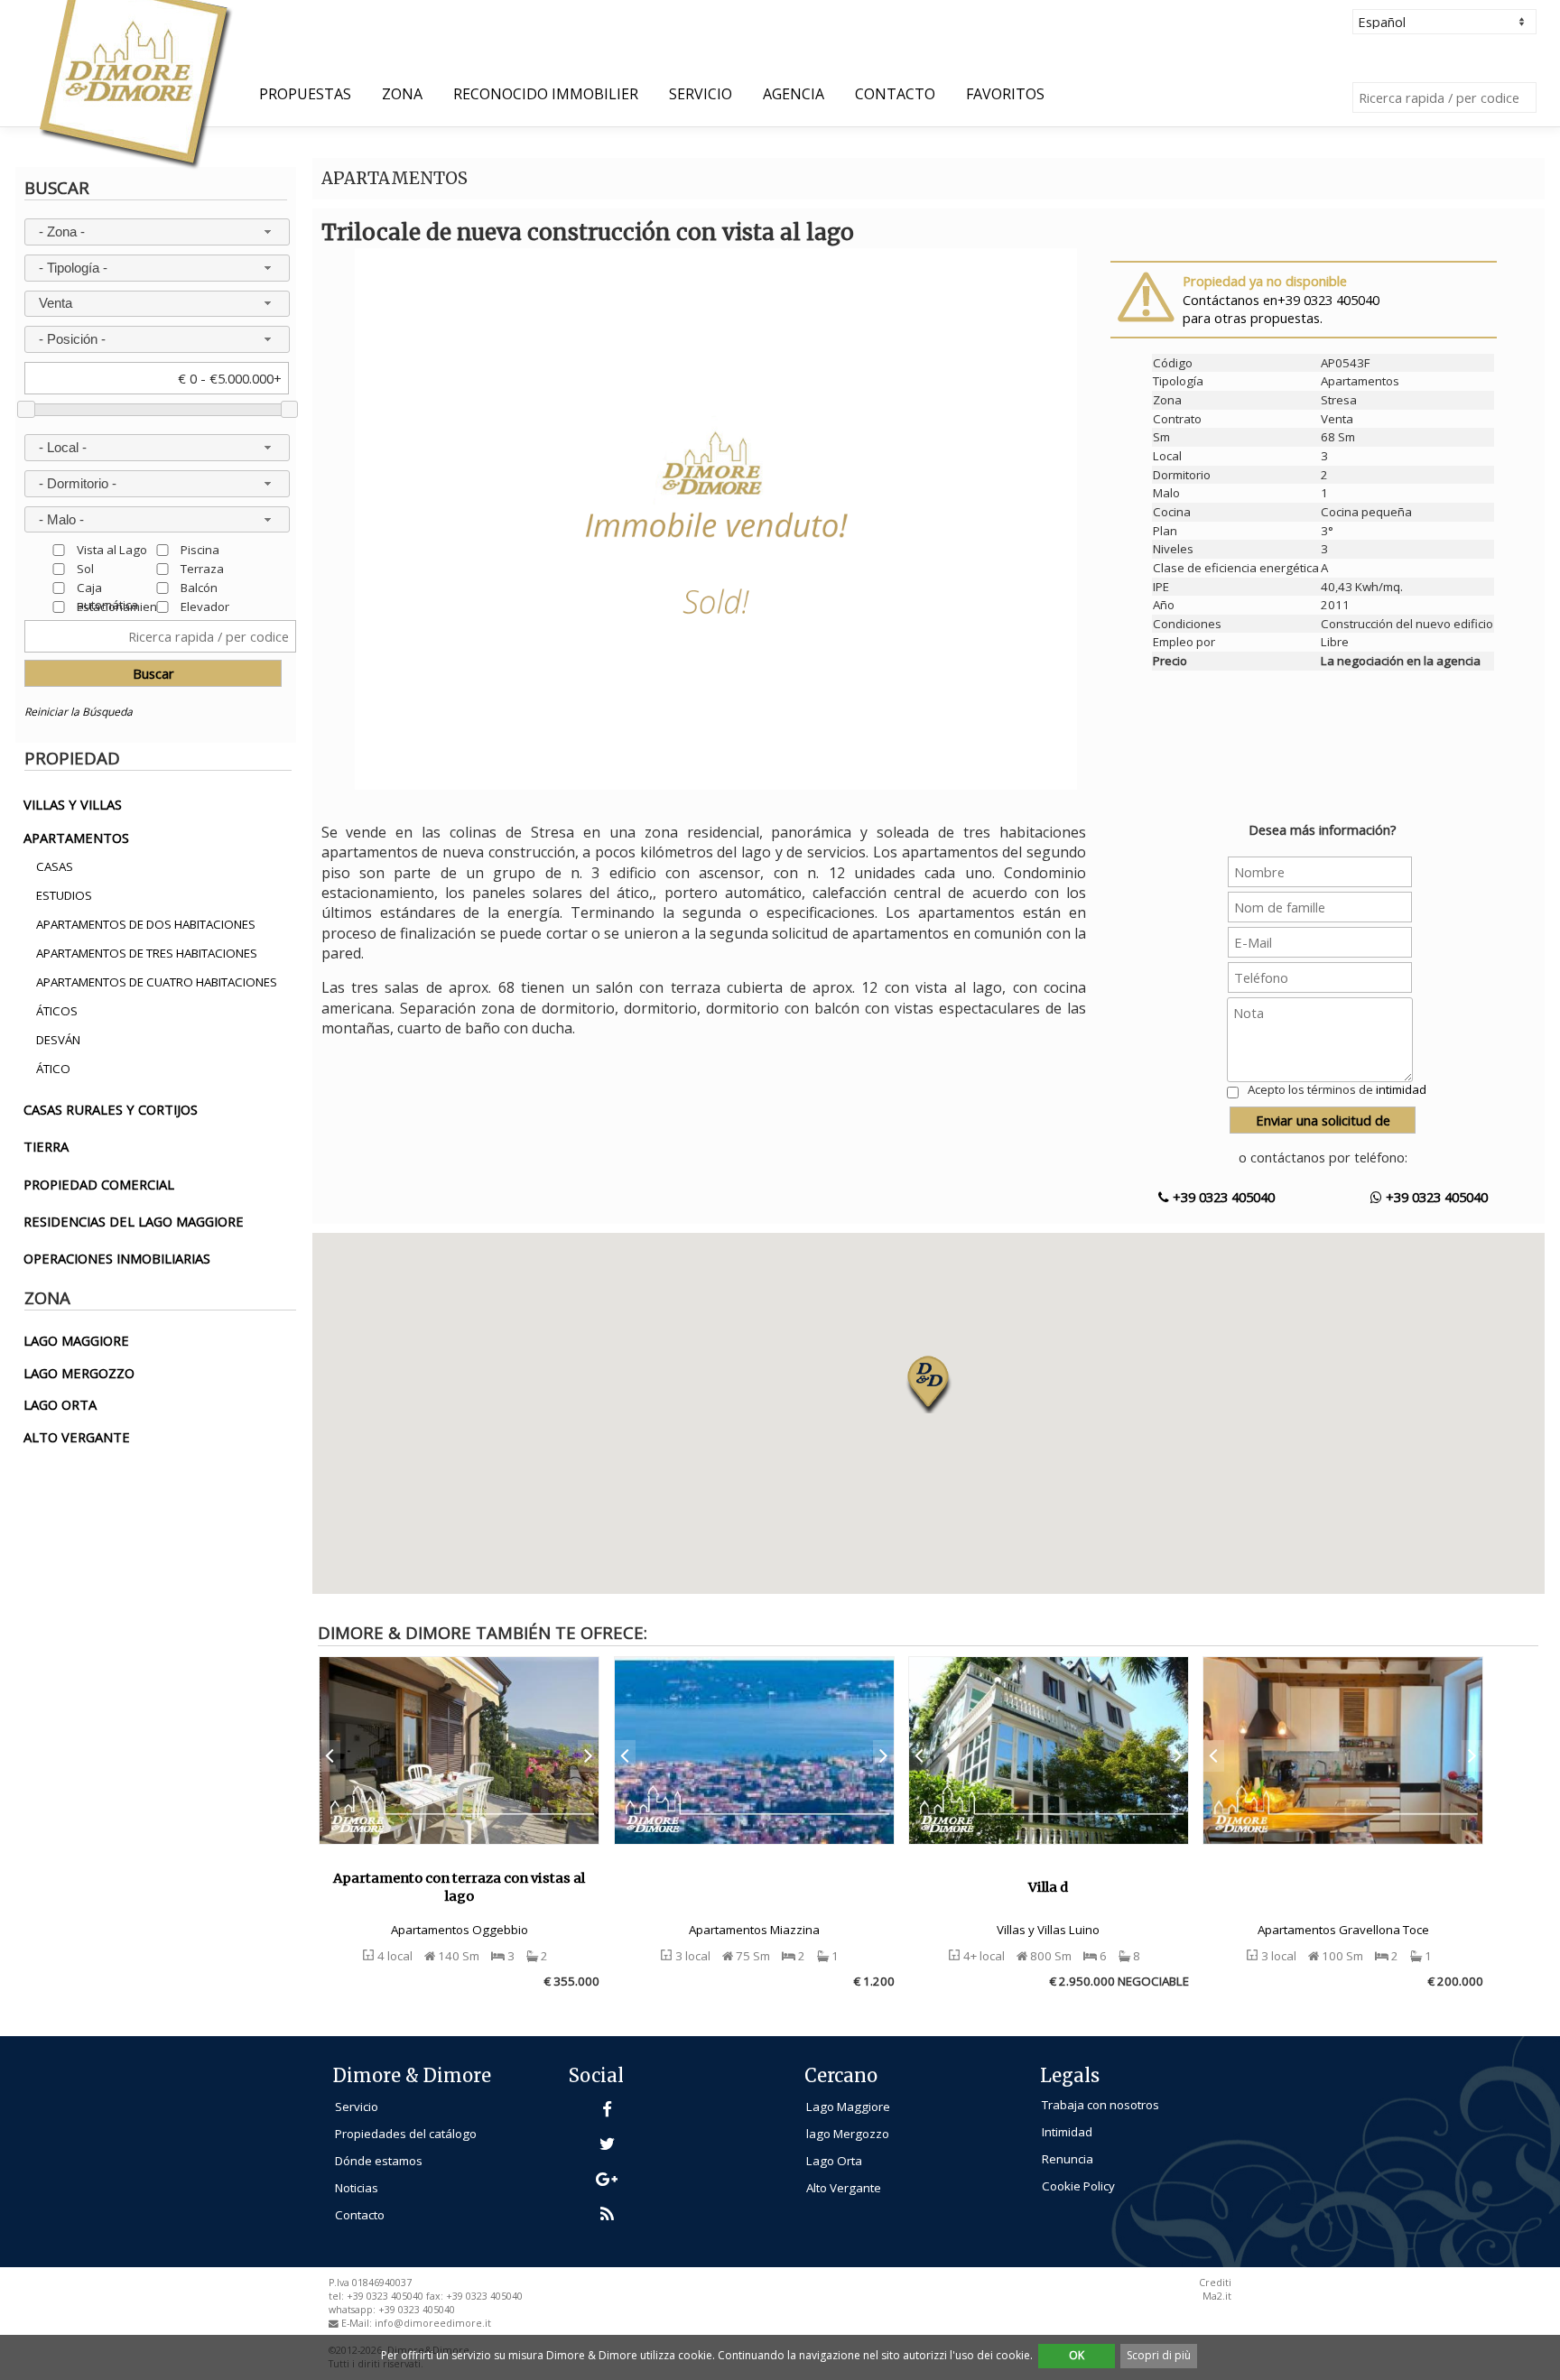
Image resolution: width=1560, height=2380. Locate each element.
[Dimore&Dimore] (134, 83)
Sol (85, 568)
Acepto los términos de (1337, 1089)
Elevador (205, 606)
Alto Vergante (844, 2188)
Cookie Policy (1078, 2186)
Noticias (357, 2188)
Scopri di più (1159, 2355)
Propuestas (305, 94)
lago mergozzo (79, 1373)
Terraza (202, 568)
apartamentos (76, 838)
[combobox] (157, 232)
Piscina (200, 549)
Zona (402, 94)
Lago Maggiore (848, 2107)
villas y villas (73, 804)
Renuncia (1068, 2159)
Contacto (895, 94)
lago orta (60, 1404)
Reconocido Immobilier (546, 94)
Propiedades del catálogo (406, 2134)
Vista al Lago (112, 549)
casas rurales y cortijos (111, 1109)
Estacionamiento (122, 606)
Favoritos (1005, 94)
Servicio (701, 94)
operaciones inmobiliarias (117, 1258)
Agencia (794, 94)
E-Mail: (358, 2323)
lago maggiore (76, 1340)
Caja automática (107, 587)
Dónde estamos (379, 2161)
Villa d (1048, 1887)
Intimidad (1067, 2132)
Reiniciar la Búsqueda (79, 712)
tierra (46, 1146)
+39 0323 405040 (1222, 1197)
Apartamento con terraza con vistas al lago (459, 1888)
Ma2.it (1217, 2296)
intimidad (1401, 1089)
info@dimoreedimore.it (433, 2323)
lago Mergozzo (848, 2134)
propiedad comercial (99, 1184)
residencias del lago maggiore (134, 1221)
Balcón (199, 587)
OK (1077, 2355)
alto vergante (77, 1437)
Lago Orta (834, 2161)
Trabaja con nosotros (1100, 2105)
